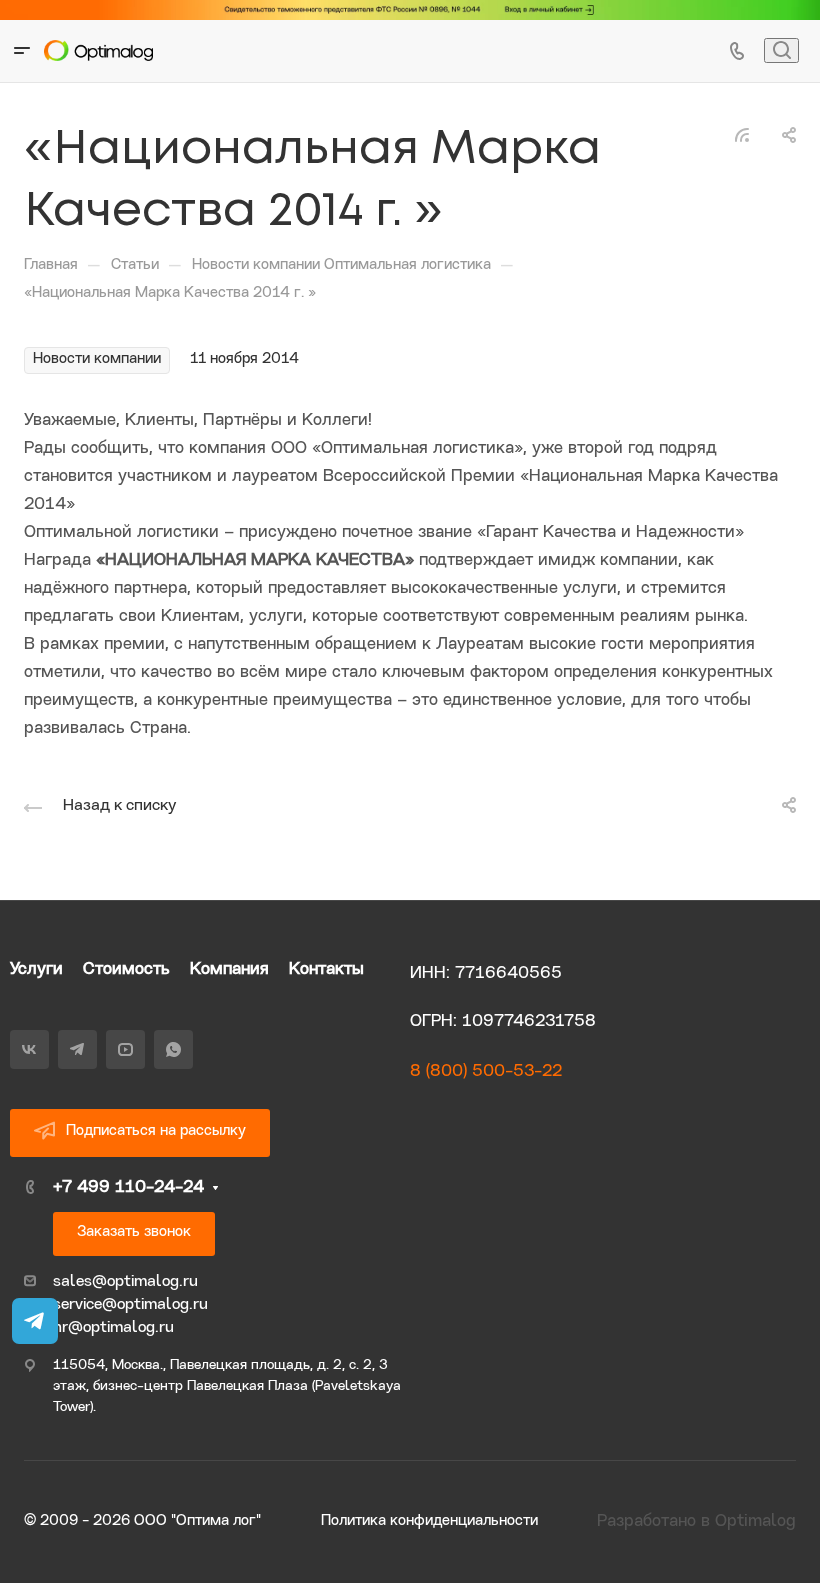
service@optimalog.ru (130, 1305)
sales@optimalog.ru (125, 1282)
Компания (229, 969)
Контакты (326, 969)
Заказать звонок (134, 1232)
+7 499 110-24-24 (128, 1187)
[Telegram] (77, 1049)
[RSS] (742, 135)
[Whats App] (173, 1049)
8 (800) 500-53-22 (486, 1071)
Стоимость (126, 969)
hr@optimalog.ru (113, 1328)
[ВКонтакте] (29, 1049)
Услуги (36, 969)
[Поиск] (781, 50)
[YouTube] (125, 1049)
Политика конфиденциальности (429, 1521)
